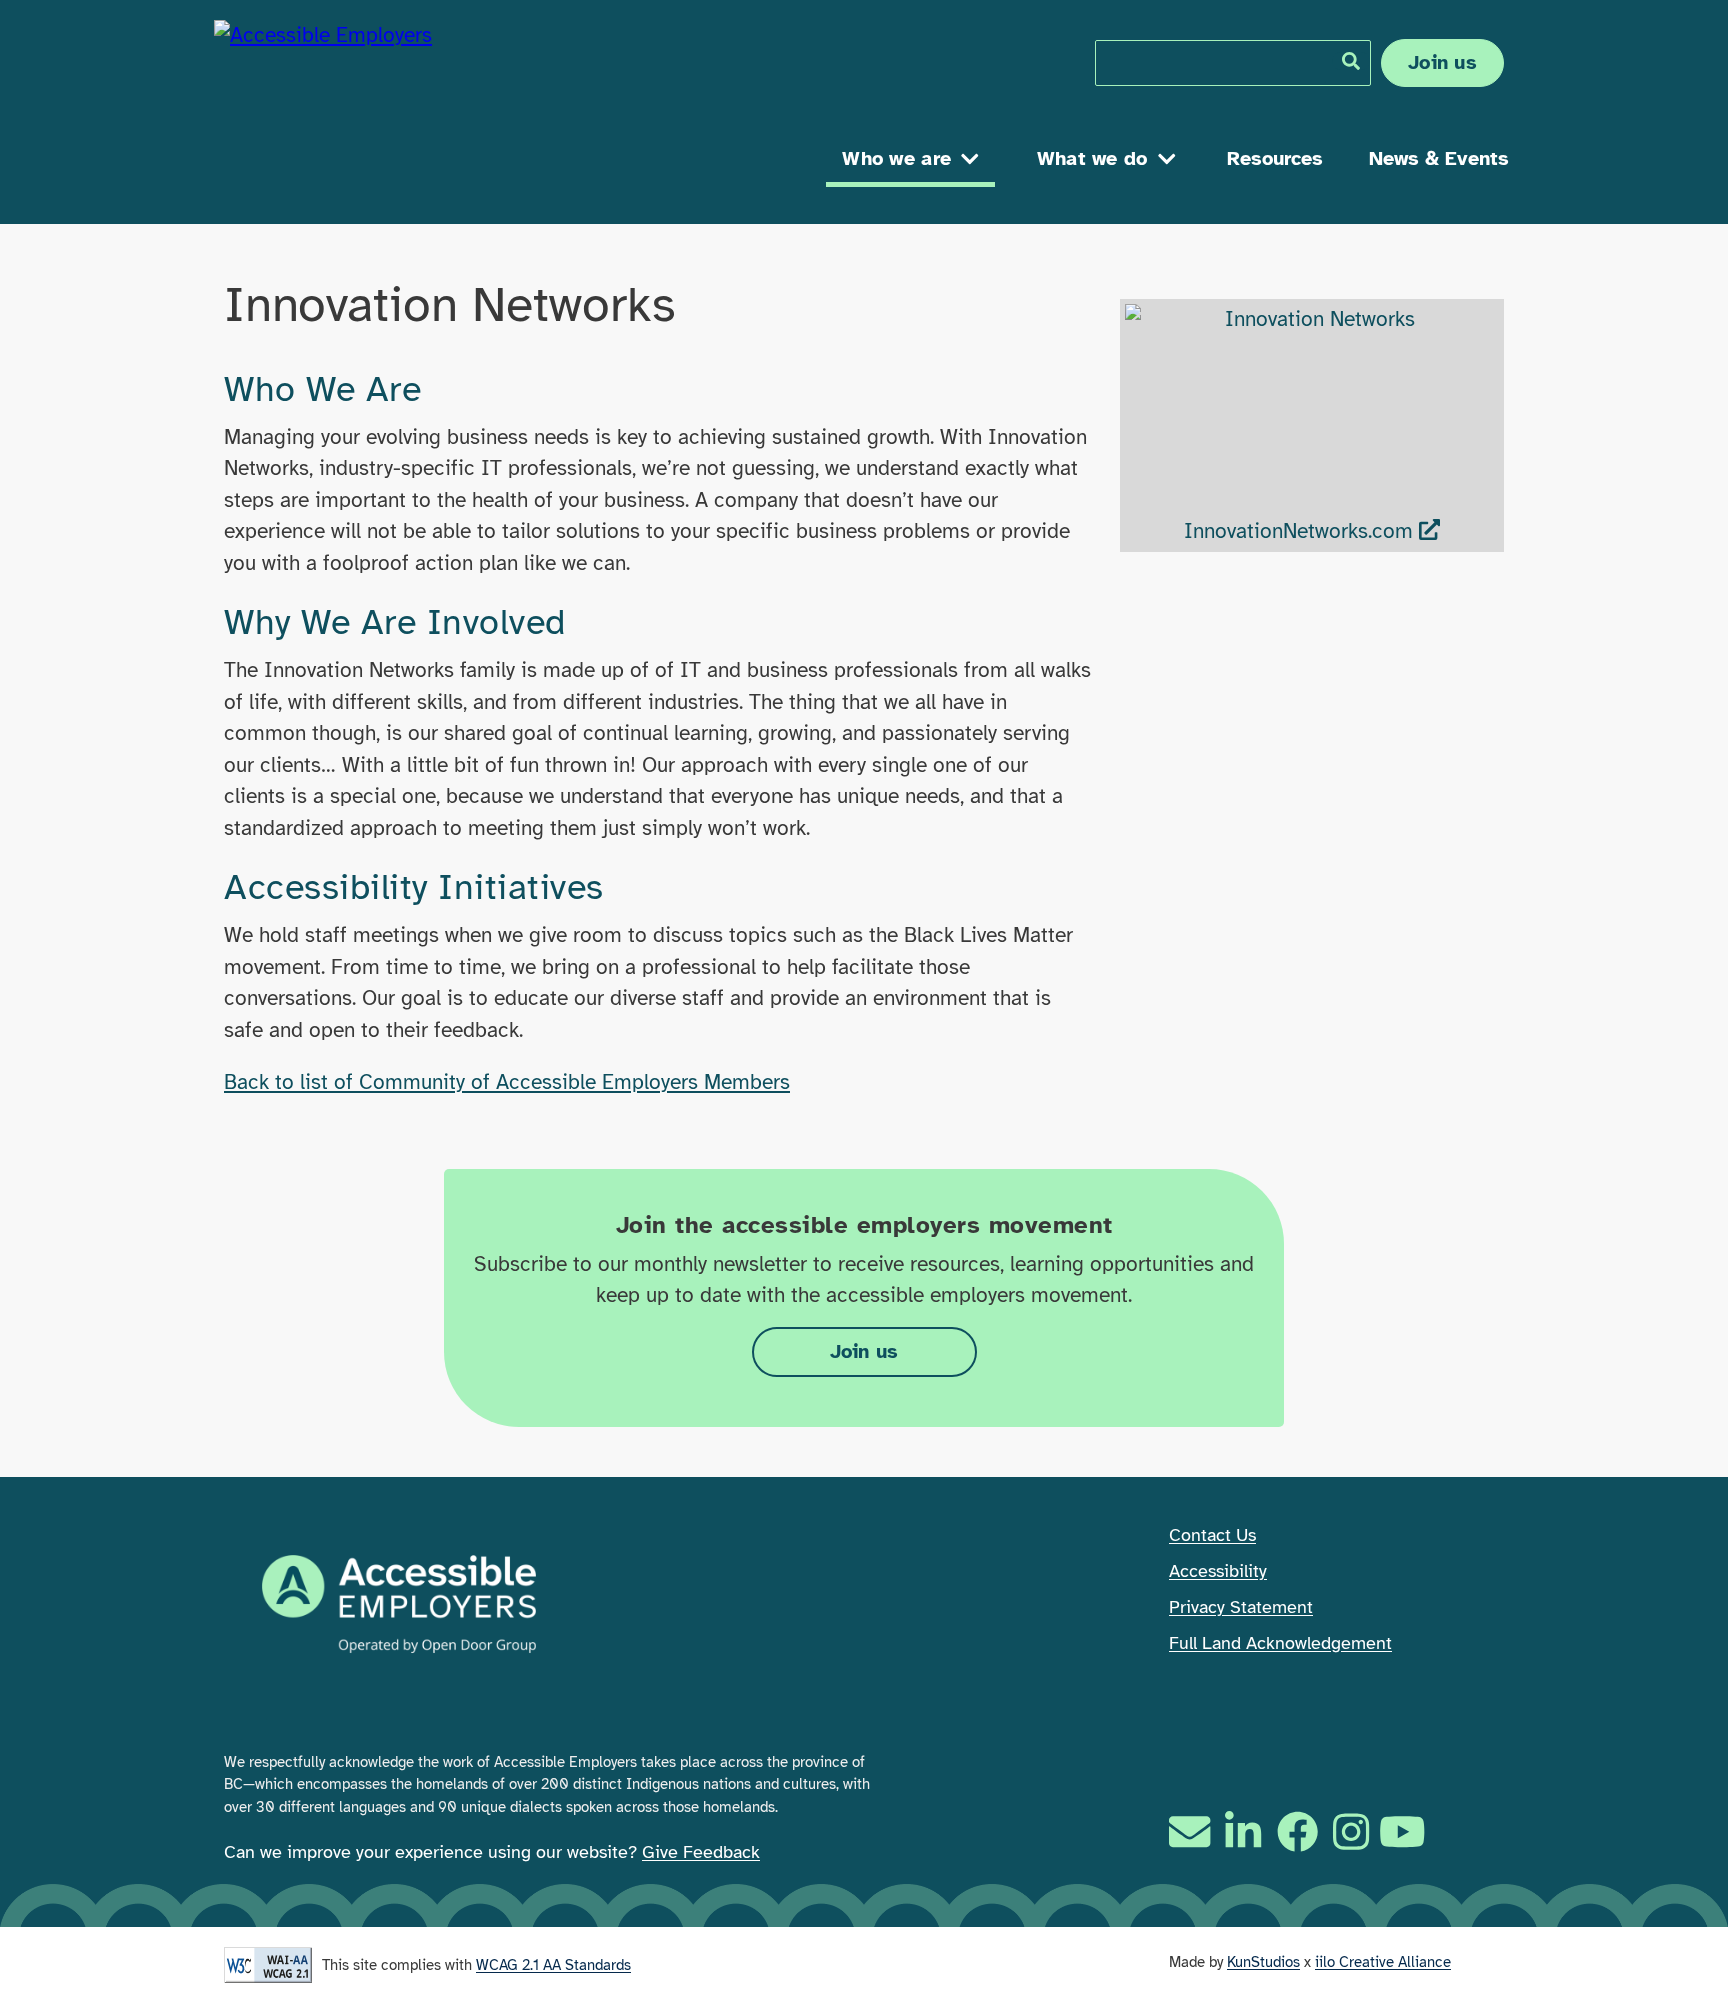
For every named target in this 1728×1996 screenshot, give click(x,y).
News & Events (1439, 158)
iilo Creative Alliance (1383, 1962)
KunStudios (1263, 1962)
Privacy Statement (1241, 1607)
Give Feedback (701, 1852)
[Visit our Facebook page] (1297, 1831)
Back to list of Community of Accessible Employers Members (507, 1082)
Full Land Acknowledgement (1280, 1643)
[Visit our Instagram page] (1351, 1831)
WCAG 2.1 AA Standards (553, 1965)
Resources (1275, 158)
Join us (1442, 62)
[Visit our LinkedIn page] (1243, 1831)
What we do (1092, 158)
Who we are (896, 158)
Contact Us (1212, 1535)
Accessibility (1218, 1571)
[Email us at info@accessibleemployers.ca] (1192, 1831)
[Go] (1351, 61)
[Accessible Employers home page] (389, 107)
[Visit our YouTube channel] (1405, 1831)
